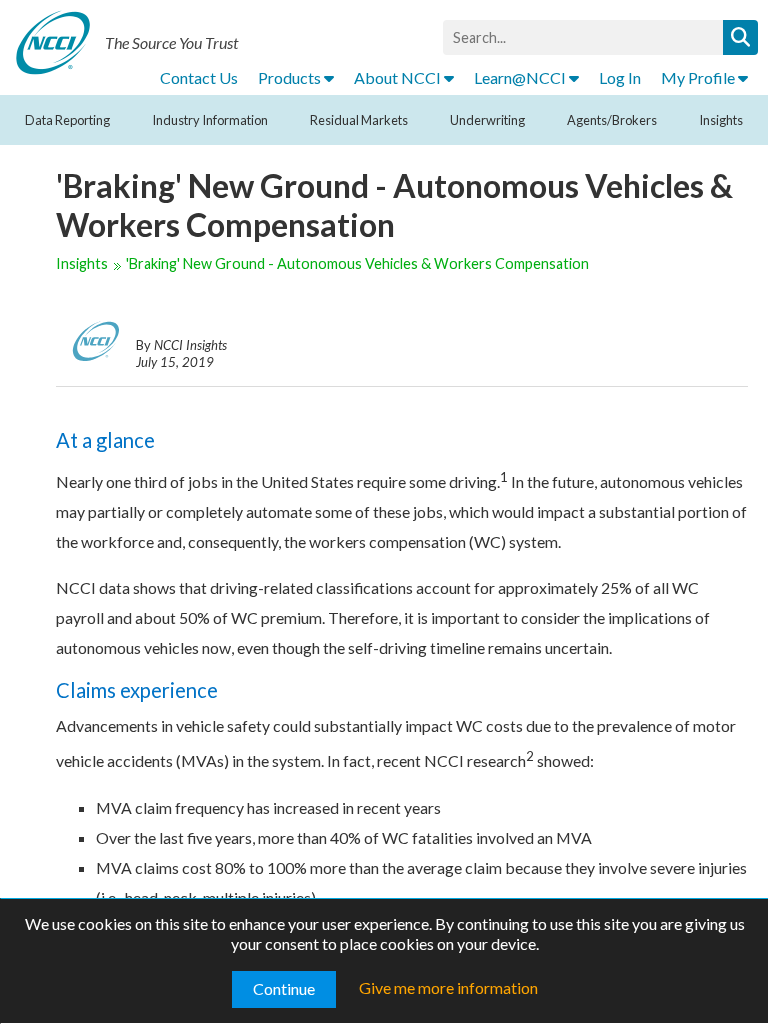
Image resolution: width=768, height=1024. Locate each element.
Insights (721, 120)
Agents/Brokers (612, 120)
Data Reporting (67, 120)
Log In (620, 77)
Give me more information (448, 987)
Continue (284, 988)
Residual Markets (359, 120)
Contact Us (199, 77)
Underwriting (487, 120)
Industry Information (210, 120)
